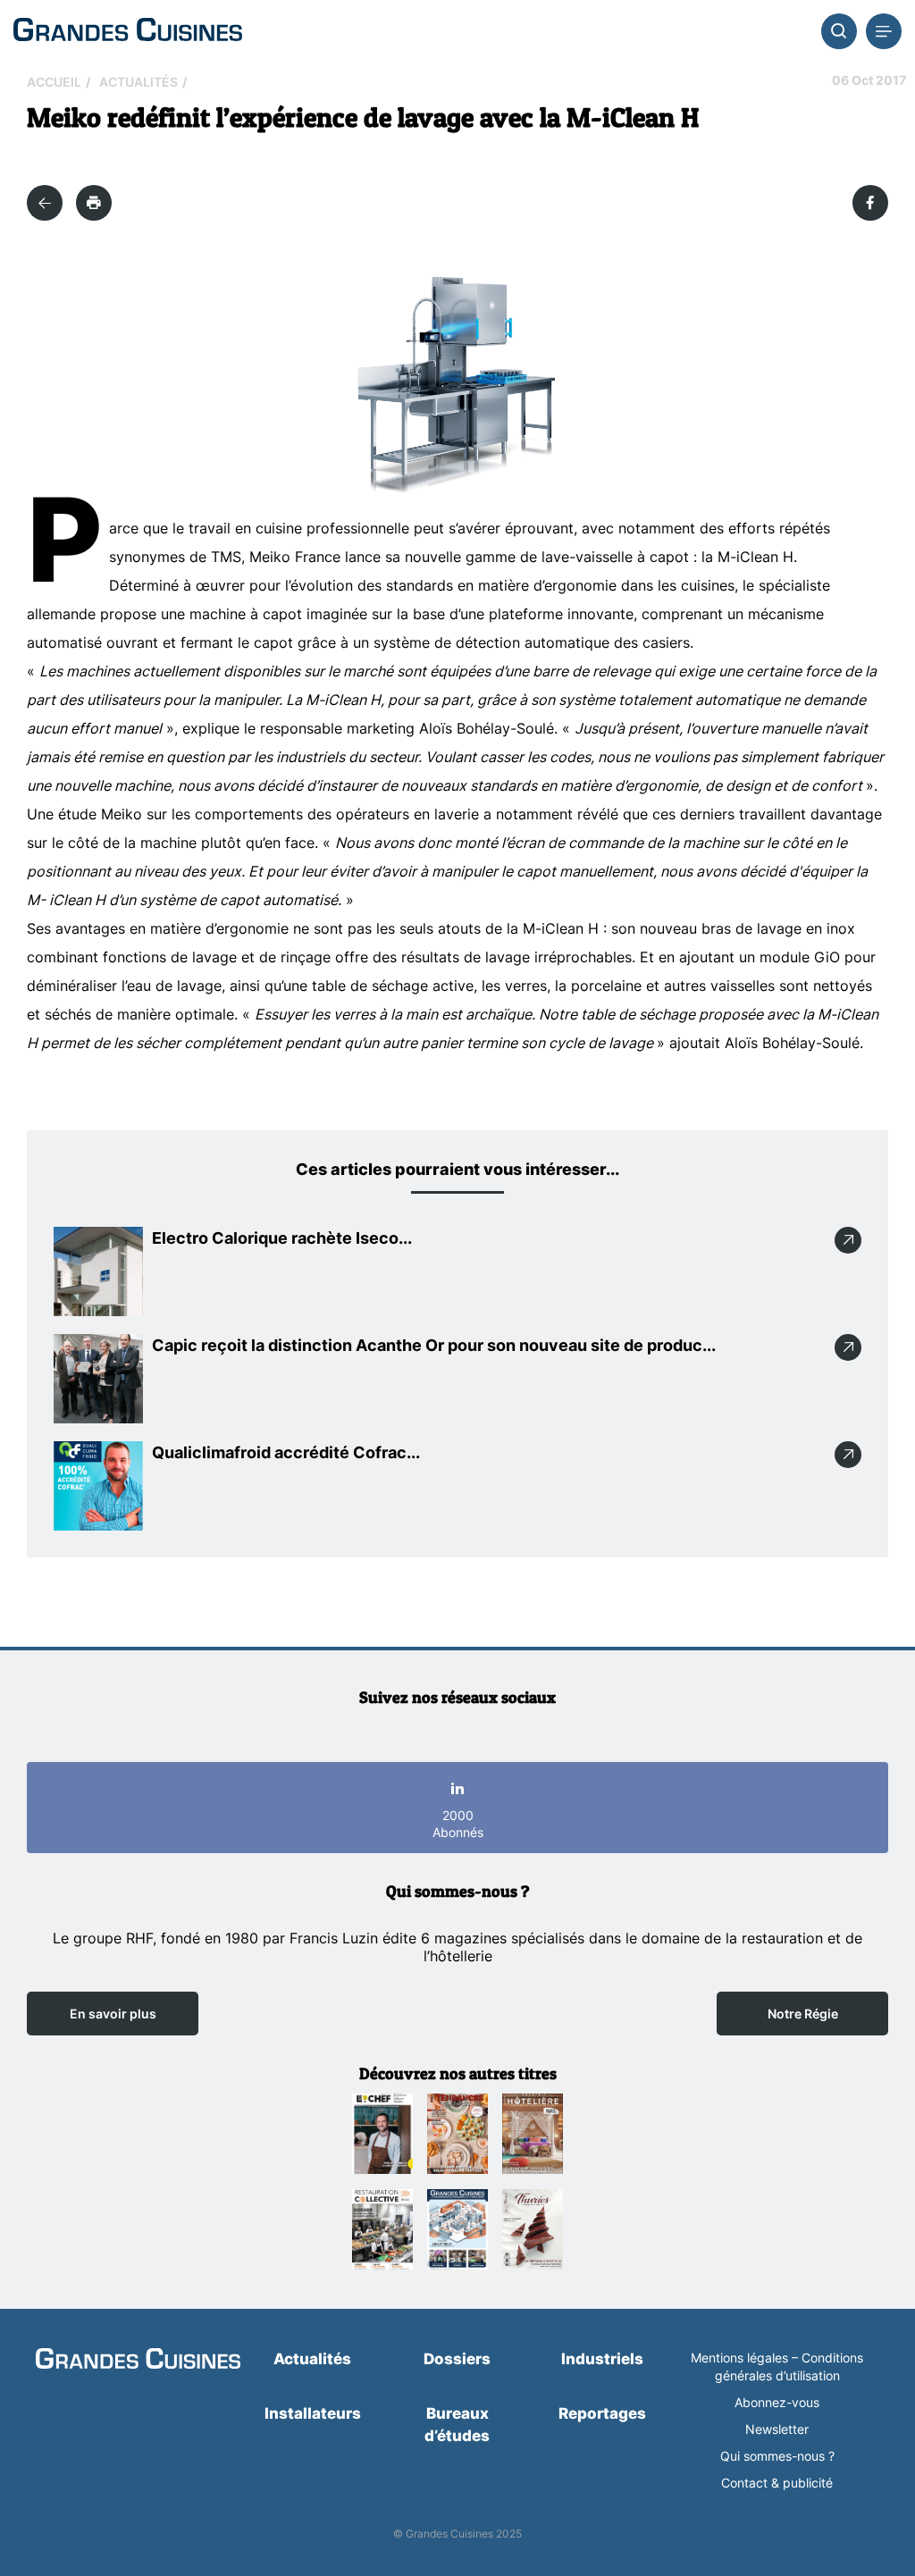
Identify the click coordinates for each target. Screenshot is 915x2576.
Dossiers (457, 2359)
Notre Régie (803, 2014)
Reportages (602, 2413)
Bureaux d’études (457, 2425)
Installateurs (313, 2413)
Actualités (139, 82)
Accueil (54, 82)
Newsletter (777, 2429)
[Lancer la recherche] (839, 31)
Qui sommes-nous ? (777, 2456)
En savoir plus (113, 2014)
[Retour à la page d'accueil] (138, 2360)
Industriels (602, 2359)
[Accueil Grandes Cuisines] (128, 31)
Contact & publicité (777, 2483)
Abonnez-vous (777, 2402)
